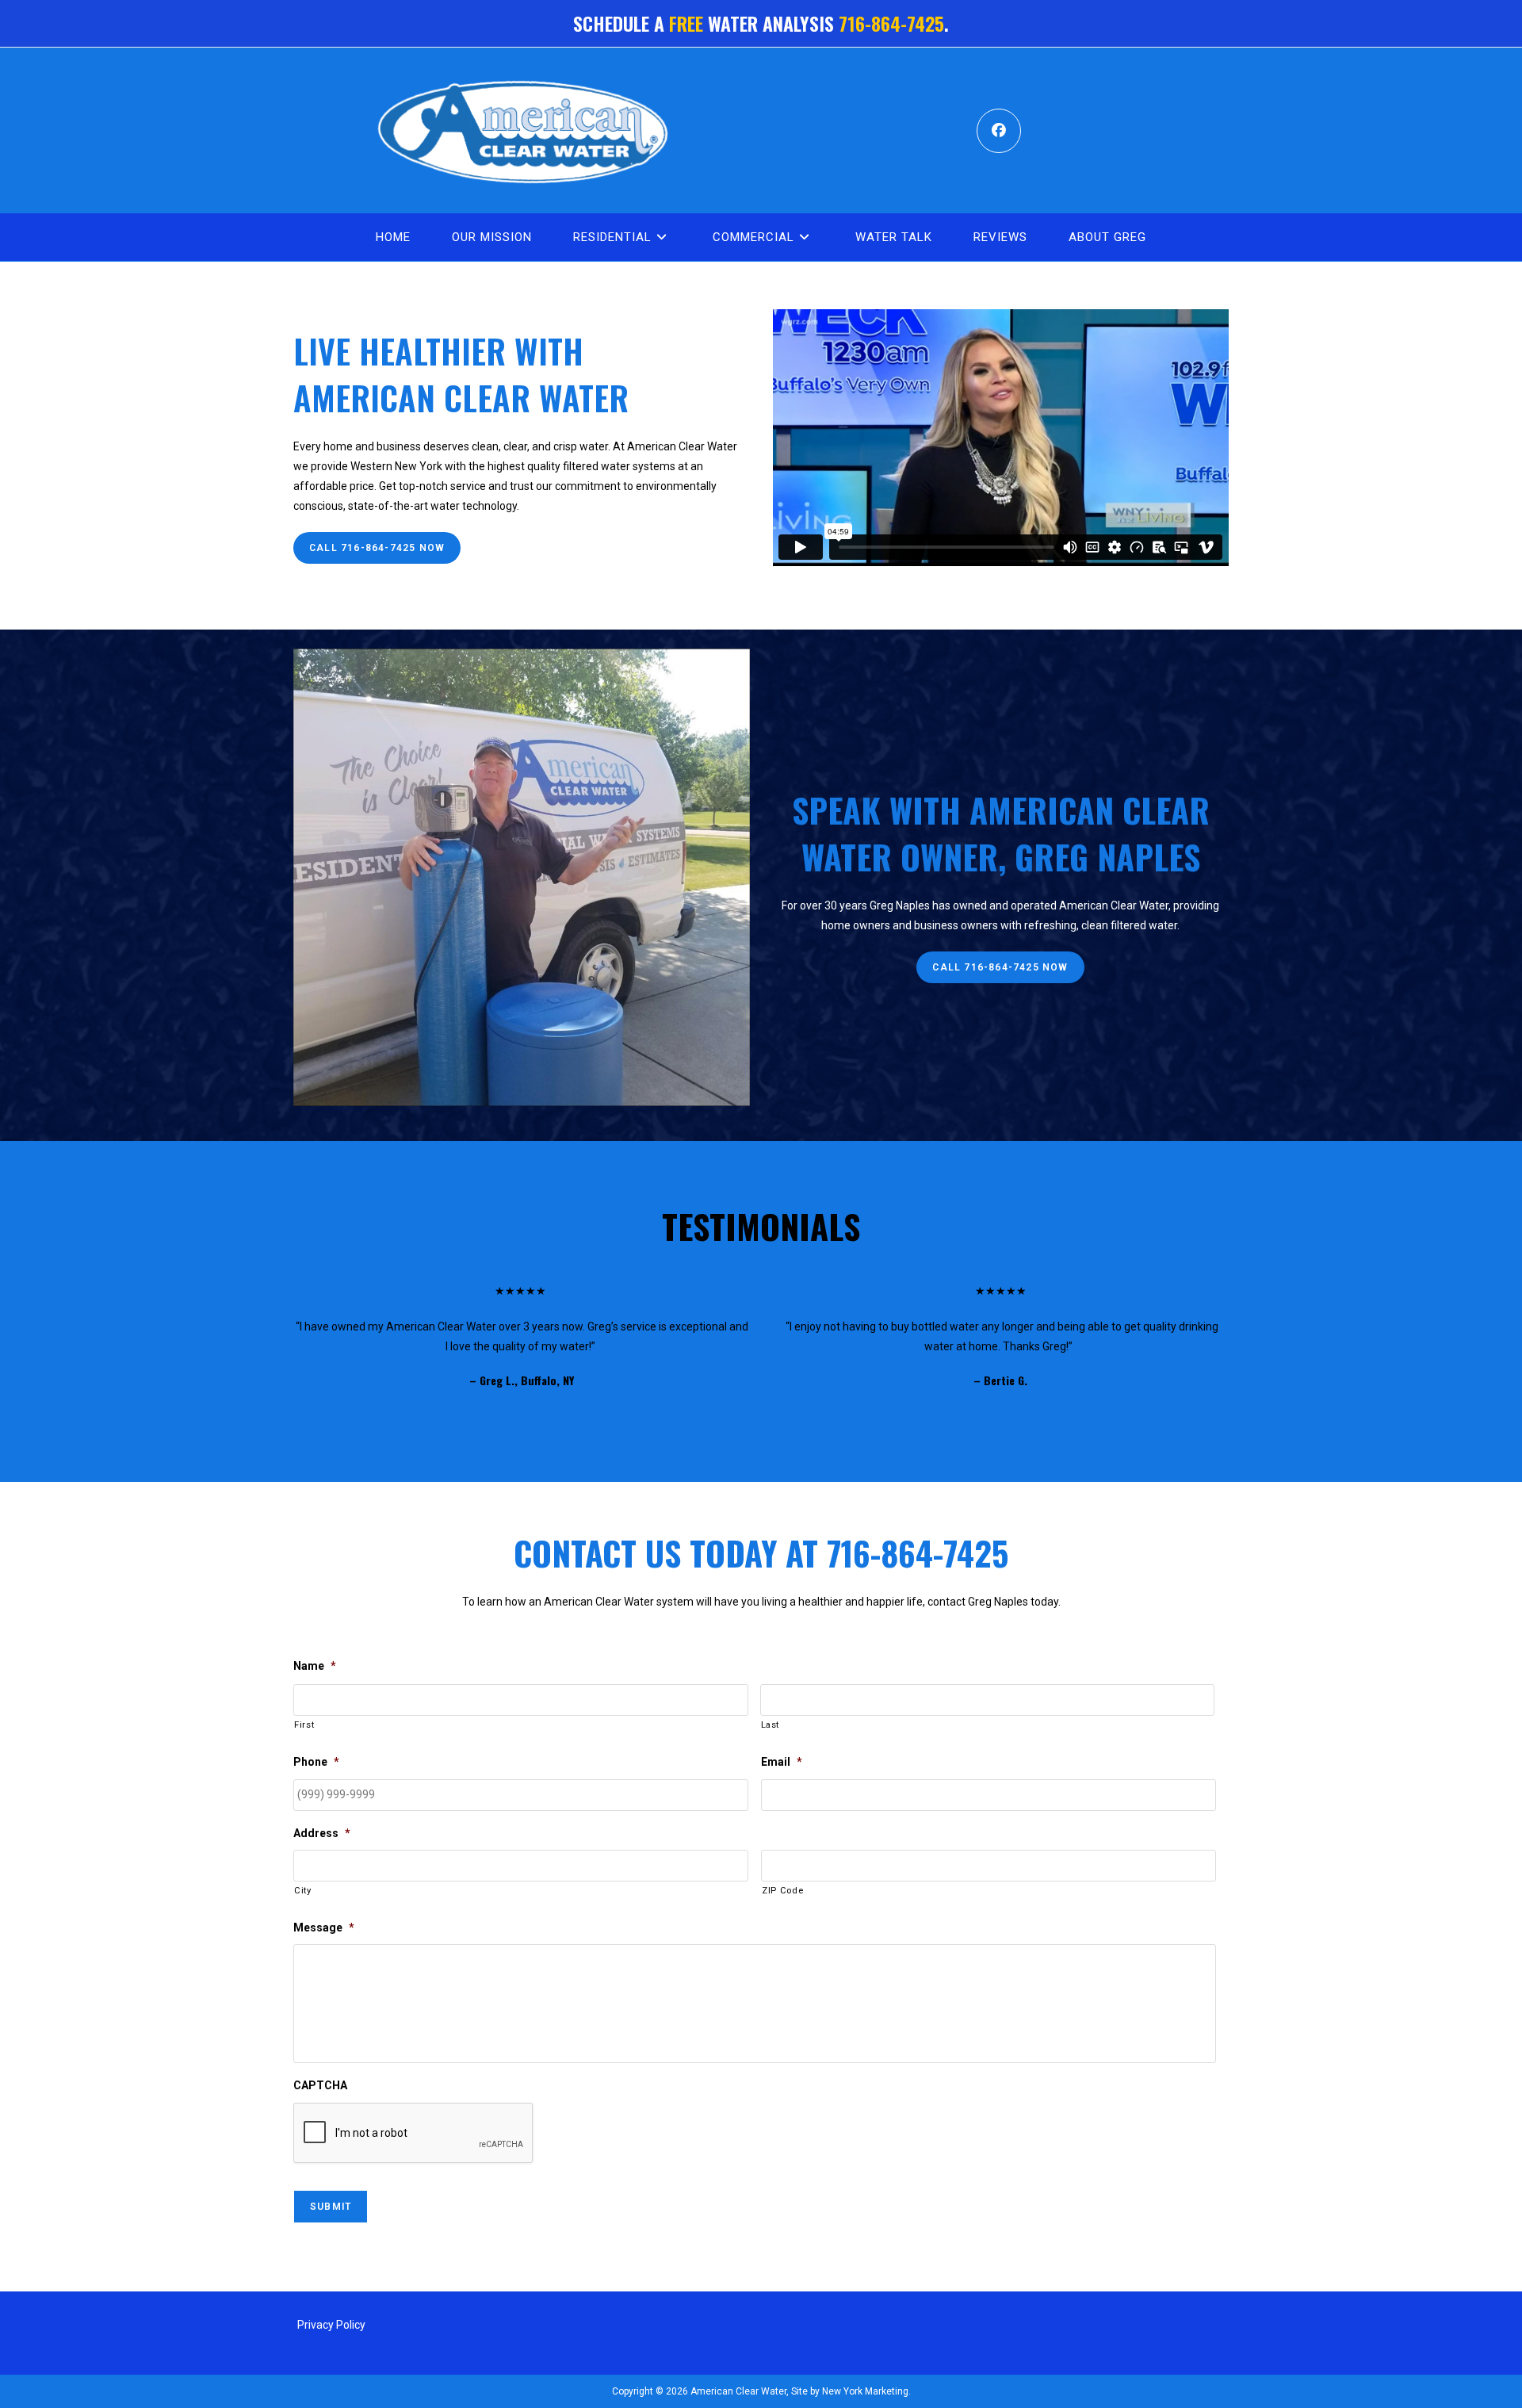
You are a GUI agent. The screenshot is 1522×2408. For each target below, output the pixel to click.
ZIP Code (782, 1890)
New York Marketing (864, 2391)
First (304, 1725)
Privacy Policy (331, 2325)
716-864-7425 (891, 23)
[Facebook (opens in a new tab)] (999, 131)
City (303, 1890)
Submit (331, 2207)
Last (771, 1725)
